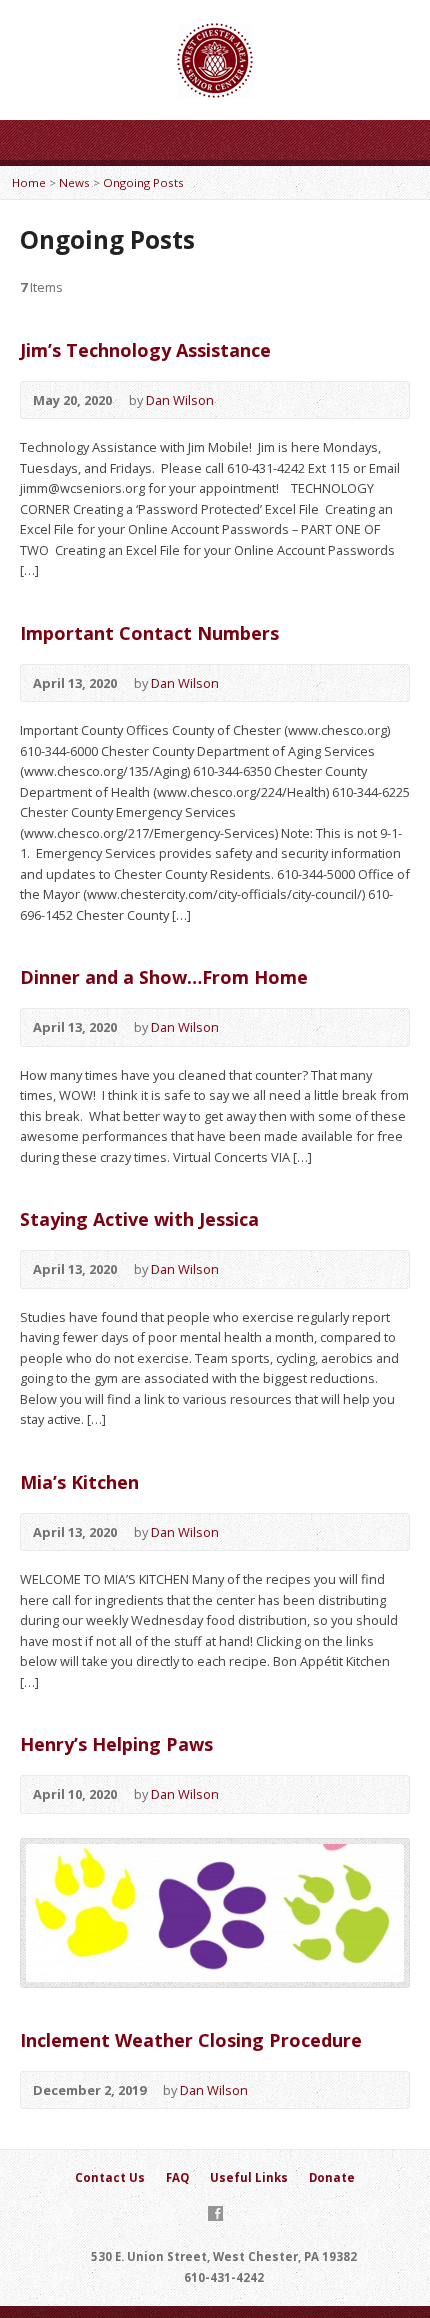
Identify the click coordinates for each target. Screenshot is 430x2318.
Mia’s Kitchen (79, 1482)
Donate (332, 2177)
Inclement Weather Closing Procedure (191, 2040)
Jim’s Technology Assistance (145, 350)
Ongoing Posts (143, 182)
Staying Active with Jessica (139, 1219)
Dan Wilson (180, 400)
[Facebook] (215, 2213)
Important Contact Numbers (149, 633)
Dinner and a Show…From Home (164, 977)
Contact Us (110, 2177)
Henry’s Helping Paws (116, 1744)
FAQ (177, 2177)
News (74, 182)
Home (29, 182)
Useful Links (249, 2177)
